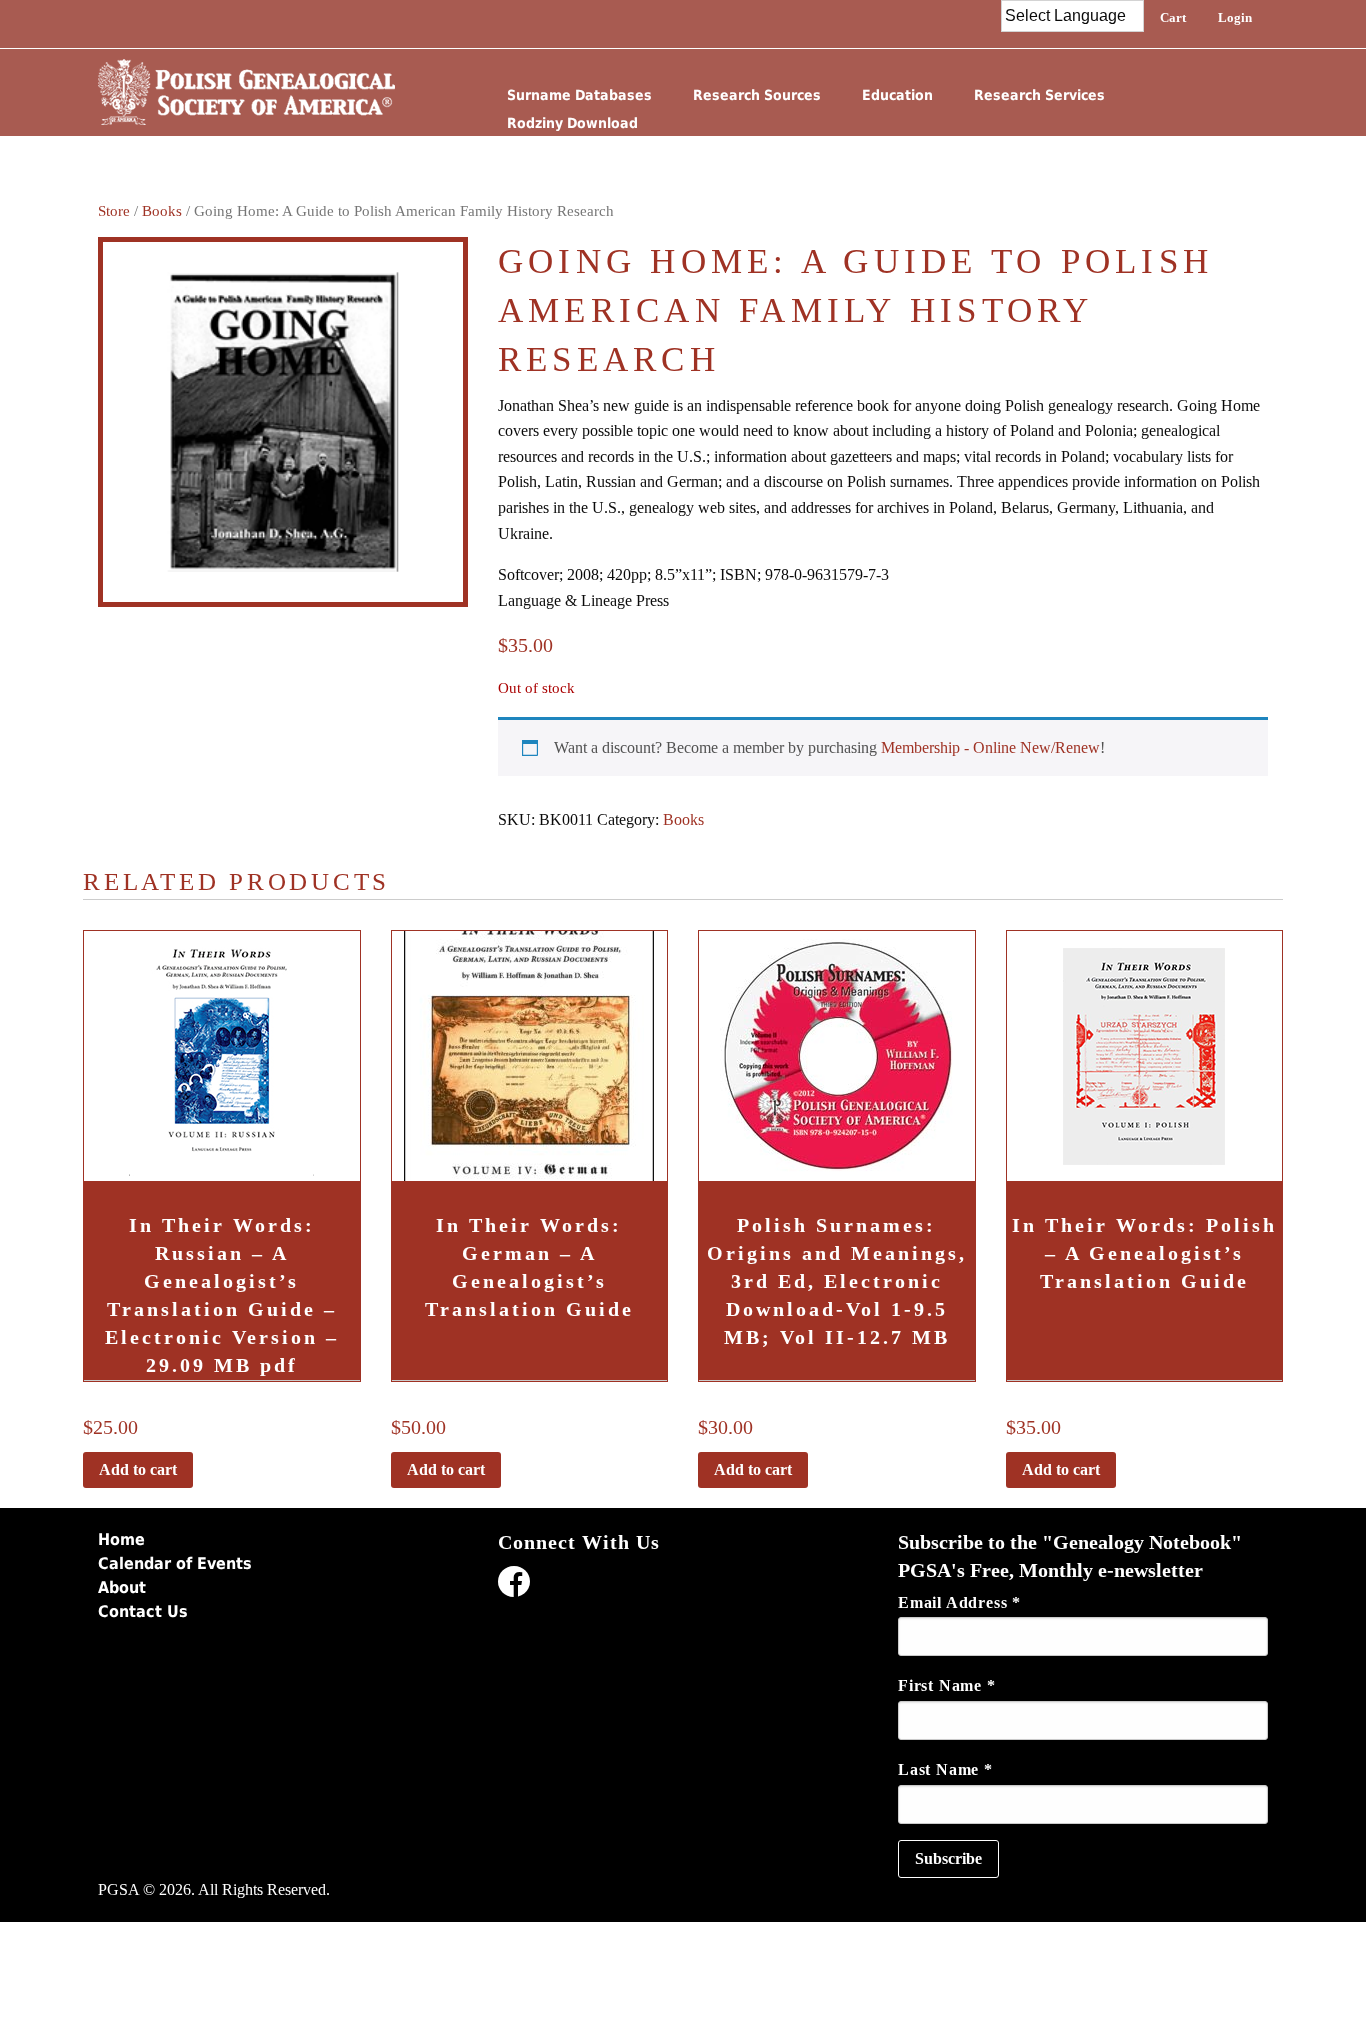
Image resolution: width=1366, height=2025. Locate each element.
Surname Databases (579, 95)
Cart (1173, 17)
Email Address (959, 1602)
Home (121, 1539)
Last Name (945, 1769)
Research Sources (757, 95)
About (122, 1587)
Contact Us (143, 1611)
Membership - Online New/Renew (990, 747)
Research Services (1039, 95)
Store (114, 211)
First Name (947, 1685)
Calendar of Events (175, 1563)
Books (162, 211)
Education (897, 95)
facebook (514, 1585)
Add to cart (138, 1469)
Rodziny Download (572, 123)
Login (1235, 17)
